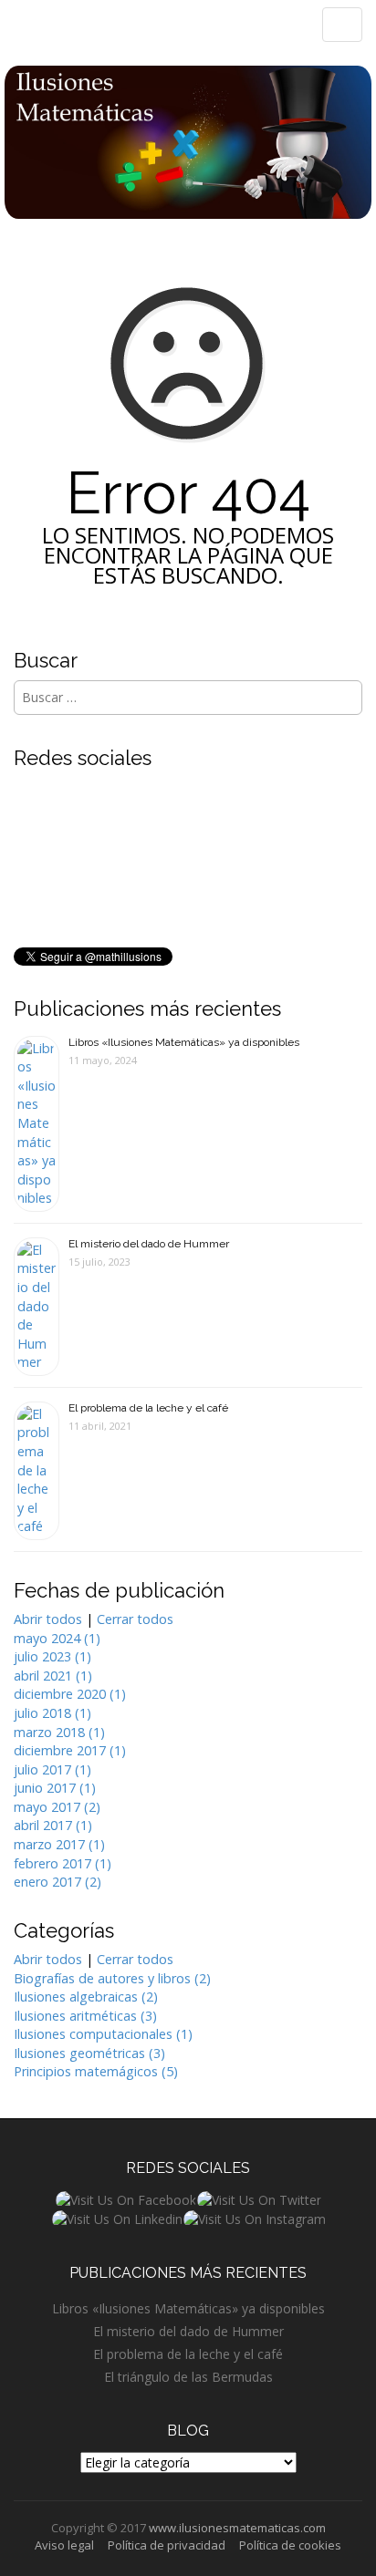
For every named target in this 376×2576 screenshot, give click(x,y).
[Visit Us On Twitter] (259, 2199)
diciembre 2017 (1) (70, 1750)
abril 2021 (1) (53, 1676)
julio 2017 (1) (52, 1769)
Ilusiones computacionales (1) (103, 2034)
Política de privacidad (167, 2545)
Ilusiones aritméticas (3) (85, 2016)
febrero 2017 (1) (63, 1863)
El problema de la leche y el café (148, 1408)
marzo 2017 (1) (59, 1844)
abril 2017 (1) (53, 1825)
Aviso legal (64, 2545)
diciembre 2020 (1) (70, 1694)
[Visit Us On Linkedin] (117, 2218)
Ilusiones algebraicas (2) (86, 1997)
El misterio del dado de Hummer (149, 1244)
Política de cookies (290, 2545)
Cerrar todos (135, 1619)
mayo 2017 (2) (57, 1807)
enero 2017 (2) (57, 1882)
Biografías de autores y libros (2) (112, 1978)
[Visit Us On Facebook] (125, 2199)
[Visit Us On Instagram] (254, 2218)
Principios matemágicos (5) (96, 2071)
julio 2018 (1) (52, 1713)
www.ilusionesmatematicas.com (237, 2528)
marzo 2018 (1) (59, 1732)
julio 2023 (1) (52, 1656)
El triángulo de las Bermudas (188, 2377)
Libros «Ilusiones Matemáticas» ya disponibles (184, 1042)
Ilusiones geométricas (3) (89, 2053)
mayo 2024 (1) (57, 1638)
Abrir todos (48, 1619)
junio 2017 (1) (55, 1788)
